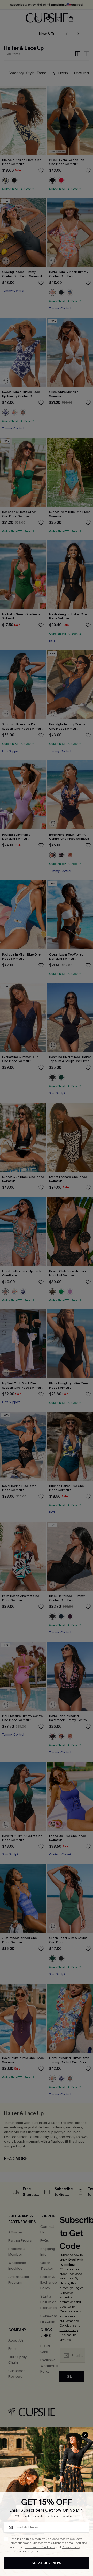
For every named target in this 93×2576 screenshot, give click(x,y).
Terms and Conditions (40, 2547)
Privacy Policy (71, 2547)
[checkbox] (6, 2539)
